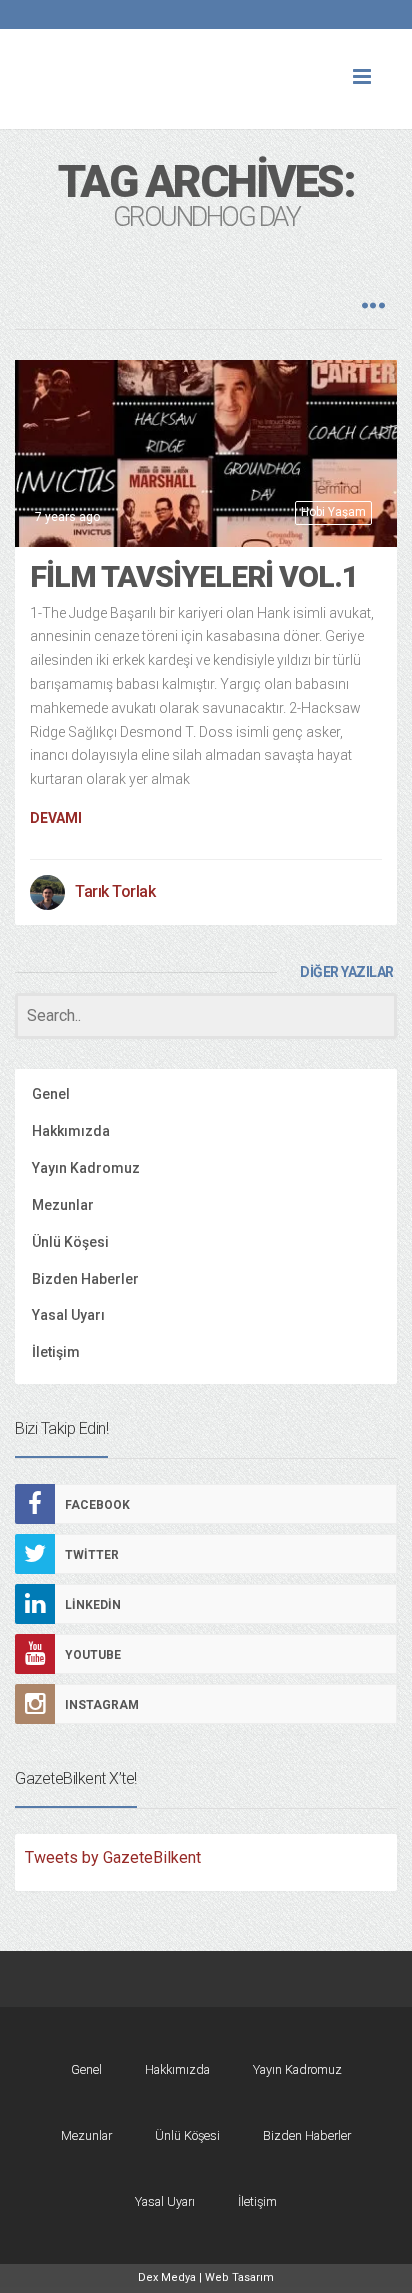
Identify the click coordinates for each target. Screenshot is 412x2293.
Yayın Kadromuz (86, 1168)
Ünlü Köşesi (70, 1242)
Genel (51, 1094)
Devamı (56, 818)
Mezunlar (63, 1205)
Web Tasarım (239, 2277)
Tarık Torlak (115, 891)
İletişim (56, 1352)
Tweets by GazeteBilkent (113, 1857)
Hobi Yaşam (333, 512)
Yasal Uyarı (68, 1315)
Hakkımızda (71, 1131)
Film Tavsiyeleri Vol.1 (194, 576)
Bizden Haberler (85, 1279)
